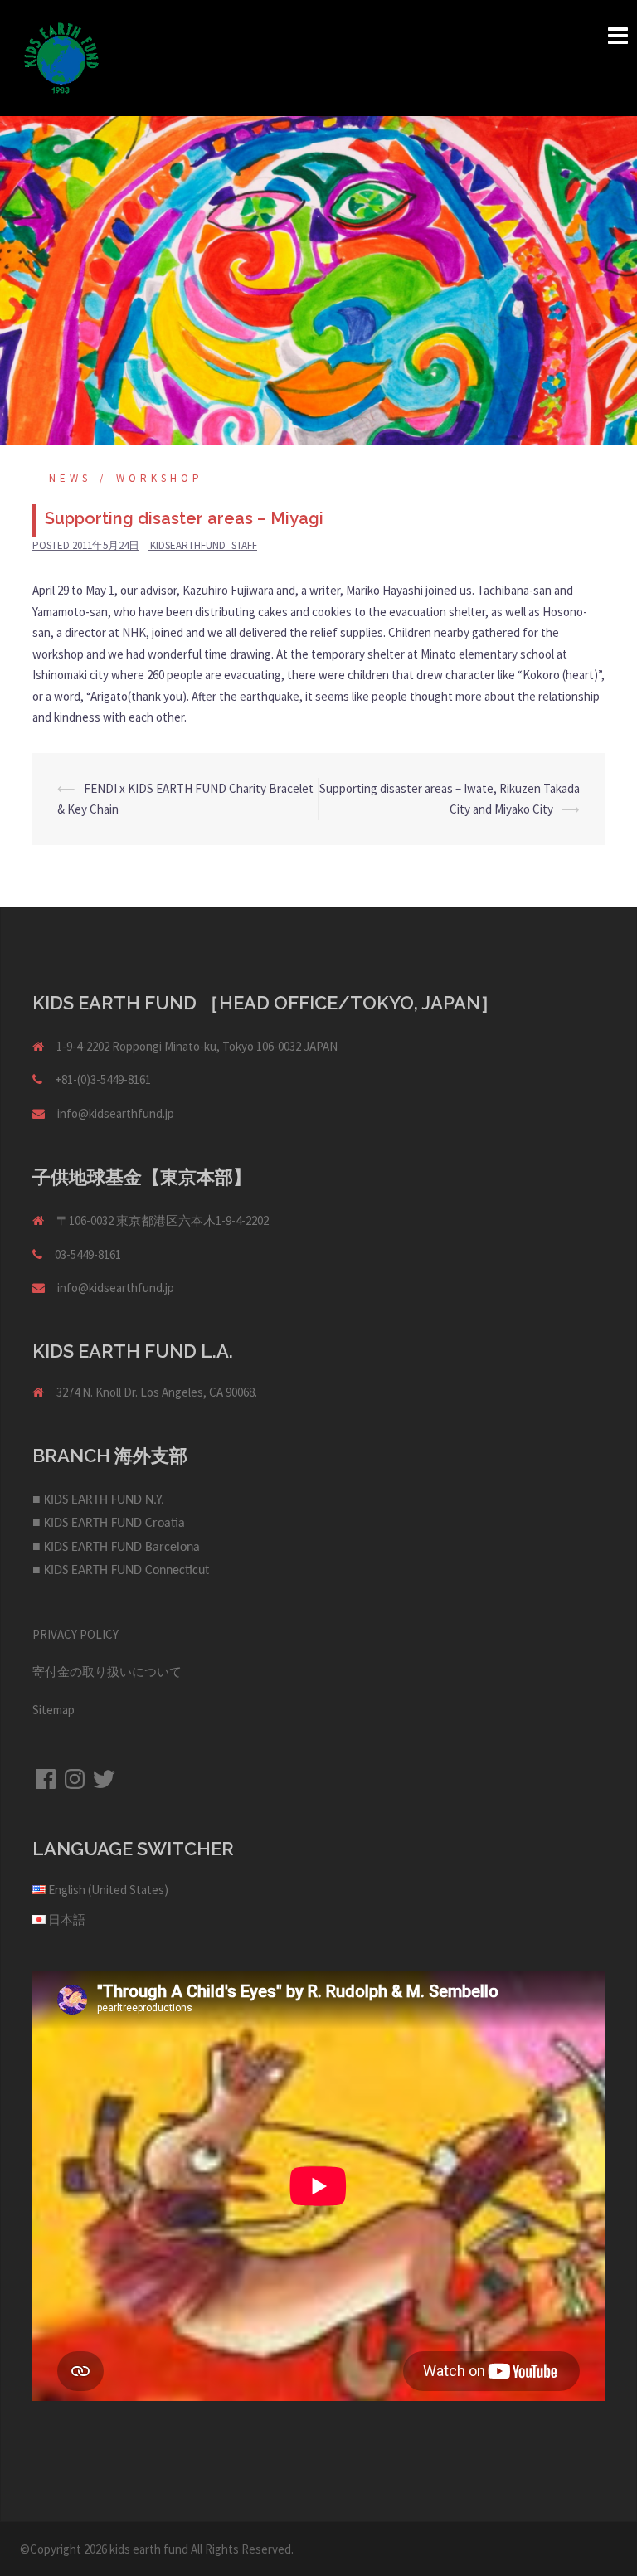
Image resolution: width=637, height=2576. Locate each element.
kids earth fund (149, 2549)
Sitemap (53, 1710)
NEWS (70, 478)
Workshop (160, 478)
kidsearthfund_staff (204, 545)
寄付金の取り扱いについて (107, 1672)
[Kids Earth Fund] (61, 57)
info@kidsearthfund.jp (116, 1113)
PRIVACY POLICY (75, 1634)
